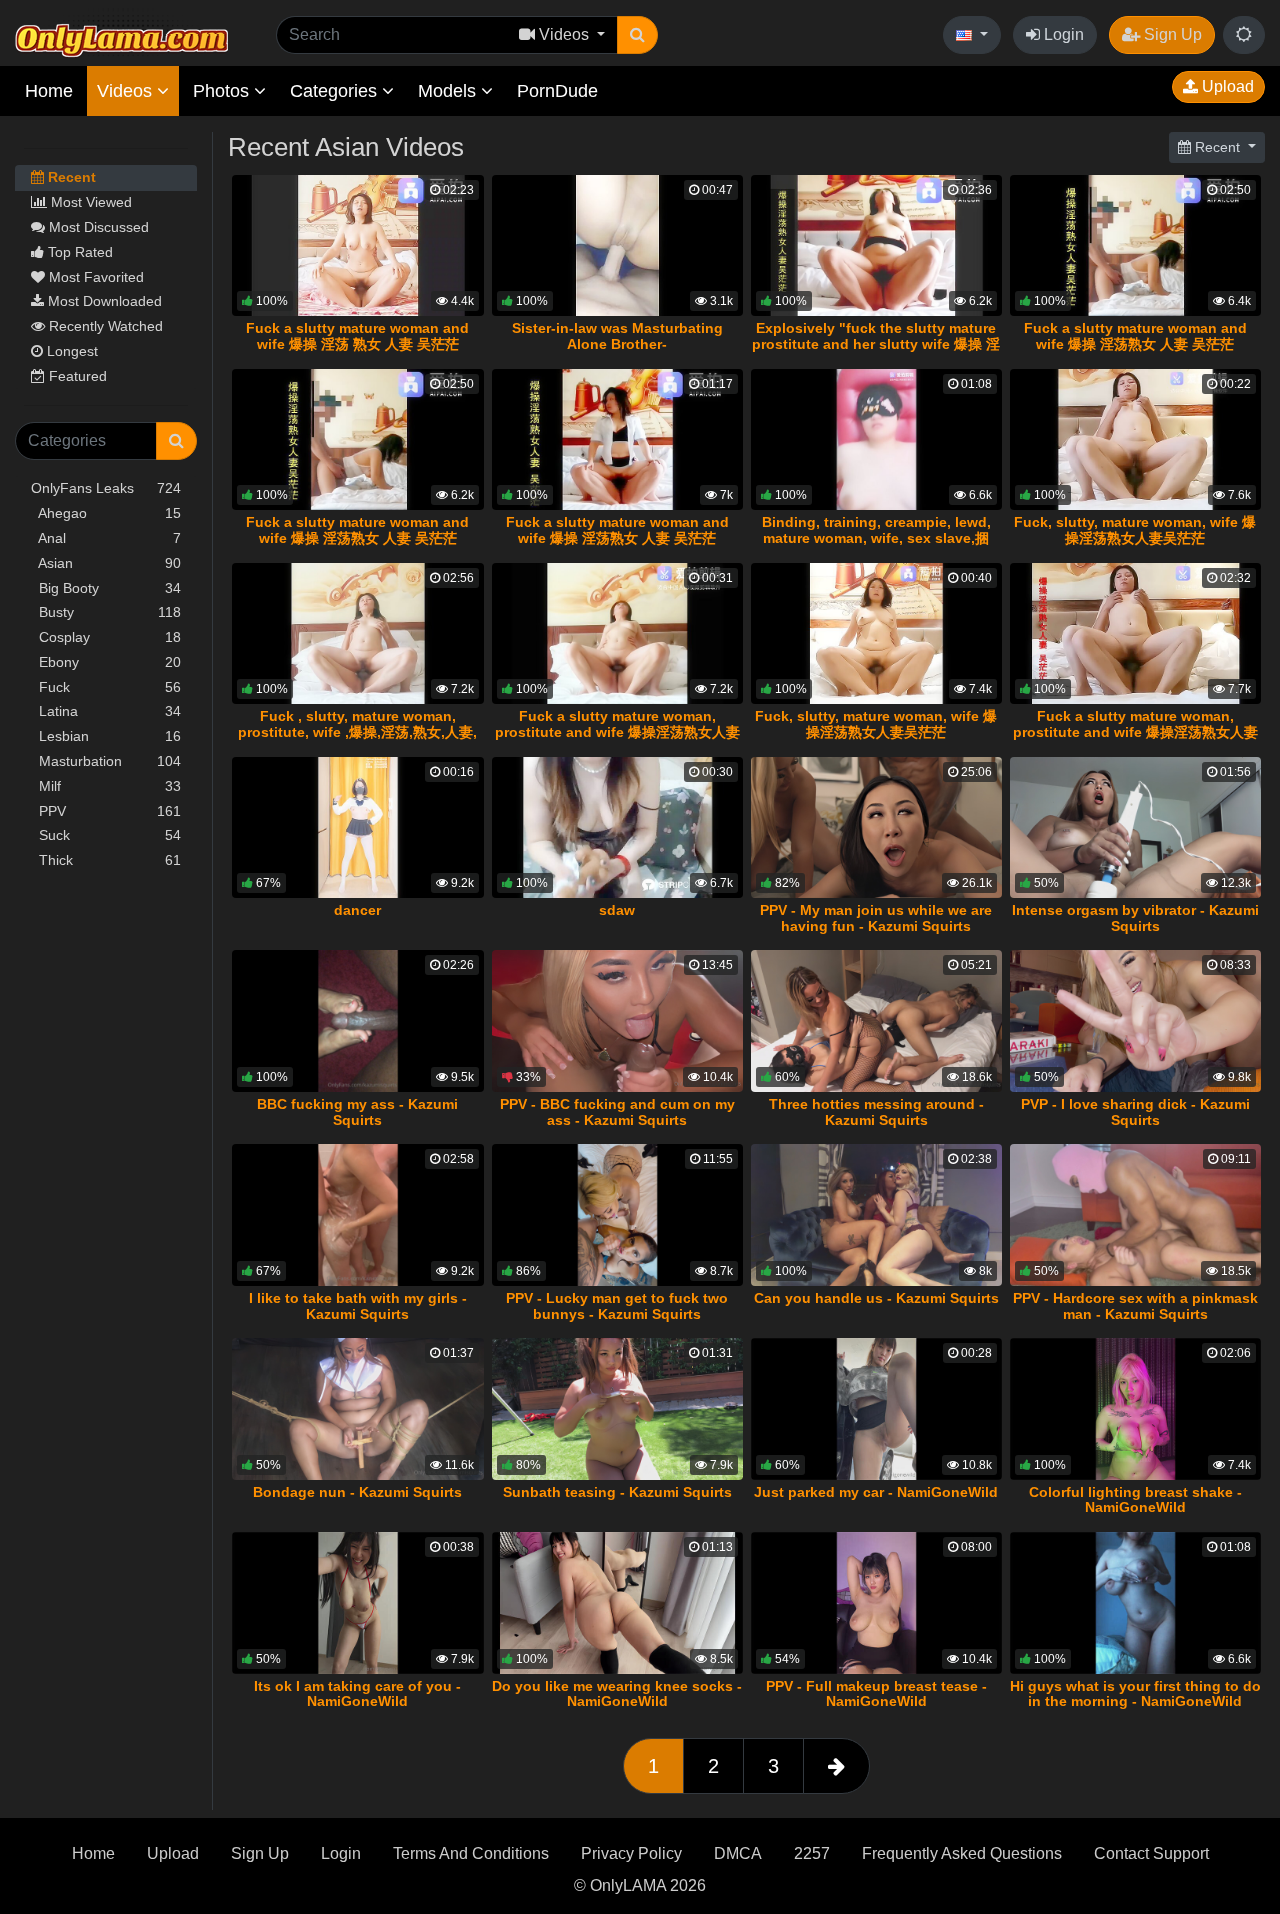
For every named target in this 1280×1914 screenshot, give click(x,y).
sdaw (617, 910)
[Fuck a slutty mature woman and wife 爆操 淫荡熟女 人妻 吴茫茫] (1135, 245)
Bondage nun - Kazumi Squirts (357, 1492)
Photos (223, 91)
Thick (106, 860)
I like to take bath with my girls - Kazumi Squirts (358, 1306)
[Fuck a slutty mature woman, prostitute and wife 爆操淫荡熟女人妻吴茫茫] (617, 633)
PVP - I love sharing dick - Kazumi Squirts (1135, 1112)
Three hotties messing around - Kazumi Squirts (876, 1112)
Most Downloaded (103, 301)
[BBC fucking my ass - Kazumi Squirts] (357, 1020)
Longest (70, 351)
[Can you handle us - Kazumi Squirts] (876, 1214)
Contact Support (1151, 1853)
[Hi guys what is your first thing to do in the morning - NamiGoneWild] (1135, 1602)
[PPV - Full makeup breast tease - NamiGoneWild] (876, 1602)
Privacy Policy (631, 1853)
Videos (127, 91)
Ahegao (106, 513)
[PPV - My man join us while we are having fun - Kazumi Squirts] (876, 827)
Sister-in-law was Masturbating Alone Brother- (617, 336)
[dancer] (357, 827)
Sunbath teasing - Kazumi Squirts (617, 1492)
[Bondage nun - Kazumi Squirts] (357, 1408)
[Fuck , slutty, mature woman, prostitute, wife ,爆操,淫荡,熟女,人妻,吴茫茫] (357, 633)
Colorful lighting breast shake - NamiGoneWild (1135, 1500)
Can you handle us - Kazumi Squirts (876, 1298)
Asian (106, 563)
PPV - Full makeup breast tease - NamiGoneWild (876, 1694)
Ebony (106, 662)
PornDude (557, 91)
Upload (1226, 86)
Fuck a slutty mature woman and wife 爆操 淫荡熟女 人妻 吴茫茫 (1135, 336)
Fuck (106, 687)
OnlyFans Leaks (106, 488)
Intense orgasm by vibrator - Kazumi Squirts (1135, 918)
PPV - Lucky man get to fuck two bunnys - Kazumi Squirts (617, 1306)
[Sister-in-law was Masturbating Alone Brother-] (617, 245)
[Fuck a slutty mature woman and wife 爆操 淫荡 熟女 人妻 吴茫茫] (357, 245)
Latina (106, 711)
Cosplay (106, 637)
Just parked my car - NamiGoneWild (876, 1492)
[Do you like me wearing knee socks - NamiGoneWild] (617, 1602)
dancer (357, 910)
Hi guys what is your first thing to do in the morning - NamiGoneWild (1135, 1694)
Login (1062, 34)
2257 (812, 1853)
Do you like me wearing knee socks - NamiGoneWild (617, 1694)
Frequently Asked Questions (962, 1853)
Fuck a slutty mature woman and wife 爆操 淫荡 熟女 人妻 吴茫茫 (357, 336)
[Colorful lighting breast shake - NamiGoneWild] (1135, 1408)
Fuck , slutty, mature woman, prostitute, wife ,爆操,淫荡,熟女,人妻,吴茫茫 (357, 732)
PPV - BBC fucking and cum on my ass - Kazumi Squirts (617, 1112)
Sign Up (1171, 34)
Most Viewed (89, 202)
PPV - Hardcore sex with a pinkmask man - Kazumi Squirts (1135, 1306)
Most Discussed (97, 227)
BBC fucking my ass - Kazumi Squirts (357, 1112)
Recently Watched (104, 326)
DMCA (738, 1853)
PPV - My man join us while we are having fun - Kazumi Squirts (876, 918)
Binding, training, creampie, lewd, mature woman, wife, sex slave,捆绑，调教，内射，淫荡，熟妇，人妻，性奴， (876, 546)
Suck (106, 835)
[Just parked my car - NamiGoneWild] (876, 1408)
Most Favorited (94, 277)
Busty (106, 612)
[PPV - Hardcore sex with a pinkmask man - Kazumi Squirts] (1135, 1214)
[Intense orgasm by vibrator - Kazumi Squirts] (1135, 827)
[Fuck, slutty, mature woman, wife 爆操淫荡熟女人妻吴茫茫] (1135, 439)
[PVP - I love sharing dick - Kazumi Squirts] (1135, 1020)
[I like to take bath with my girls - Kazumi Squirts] (357, 1214)
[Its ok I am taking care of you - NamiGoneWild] (357, 1602)
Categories (336, 91)
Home (49, 91)
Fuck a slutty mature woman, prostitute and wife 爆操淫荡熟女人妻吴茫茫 (617, 732)
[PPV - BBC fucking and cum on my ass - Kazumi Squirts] (617, 1020)
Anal (106, 538)
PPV (106, 811)
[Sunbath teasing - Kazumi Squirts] (617, 1408)
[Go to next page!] (836, 1766)
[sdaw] (617, 827)
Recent (70, 177)
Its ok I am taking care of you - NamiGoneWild (357, 1694)
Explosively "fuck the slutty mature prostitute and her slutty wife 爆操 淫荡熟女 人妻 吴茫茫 (876, 344)
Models (449, 91)
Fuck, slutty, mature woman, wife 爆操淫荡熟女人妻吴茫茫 (1135, 530)
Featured (76, 376)
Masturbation (106, 761)
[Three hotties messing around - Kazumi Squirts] (876, 1020)
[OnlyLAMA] (121, 35)
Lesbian (106, 736)
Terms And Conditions (471, 1853)
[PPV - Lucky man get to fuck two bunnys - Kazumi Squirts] (617, 1214)
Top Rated (78, 252)
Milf (106, 786)
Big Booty (106, 588)
